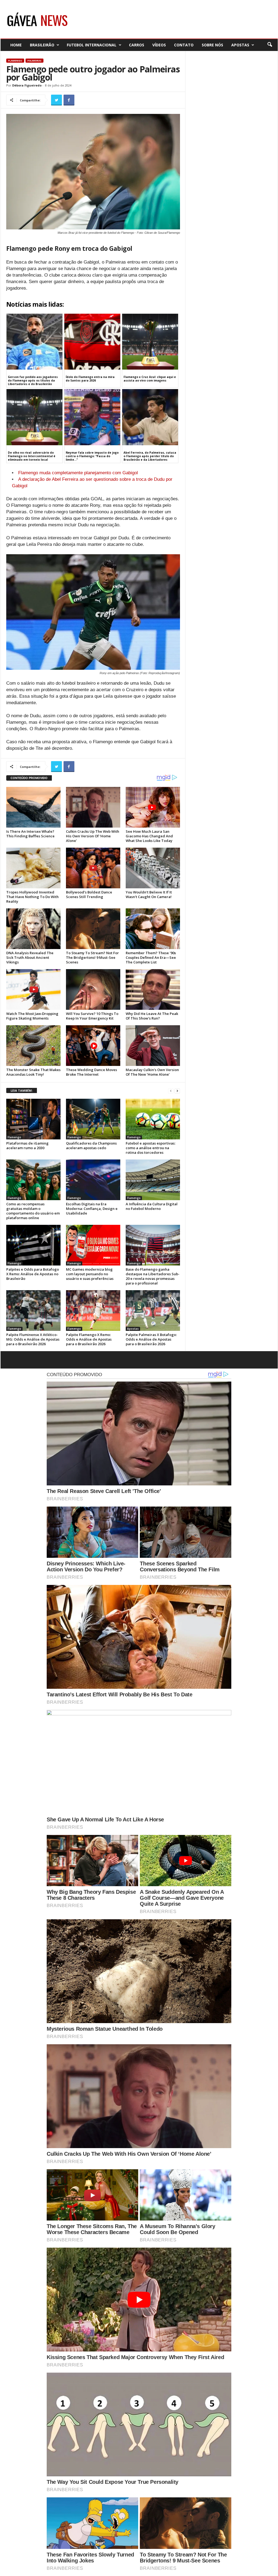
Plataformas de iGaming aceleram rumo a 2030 (27, 1146)
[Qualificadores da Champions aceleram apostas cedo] (93, 1119)
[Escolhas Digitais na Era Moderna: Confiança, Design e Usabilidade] (93, 1180)
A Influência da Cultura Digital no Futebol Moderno (152, 1206)
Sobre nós (212, 45)
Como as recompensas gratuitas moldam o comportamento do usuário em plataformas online (33, 1211)
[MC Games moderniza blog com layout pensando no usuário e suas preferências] (93, 1245)
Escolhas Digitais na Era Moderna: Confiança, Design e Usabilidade (92, 1209)
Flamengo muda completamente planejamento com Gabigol (78, 473)
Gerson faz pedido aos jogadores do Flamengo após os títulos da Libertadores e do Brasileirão (33, 380)
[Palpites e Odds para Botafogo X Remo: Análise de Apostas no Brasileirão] (33, 1245)
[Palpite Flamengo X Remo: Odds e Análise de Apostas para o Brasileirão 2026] (93, 1311)
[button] (270, 45)
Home (16, 45)
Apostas (240, 45)
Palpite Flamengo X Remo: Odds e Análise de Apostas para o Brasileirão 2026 (89, 1339)
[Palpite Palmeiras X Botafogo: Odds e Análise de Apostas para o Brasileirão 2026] (153, 1311)
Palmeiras (34, 61)
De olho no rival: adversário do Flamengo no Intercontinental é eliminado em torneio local (32, 456)
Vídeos (159, 45)
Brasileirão (42, 45)
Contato (184, 45)
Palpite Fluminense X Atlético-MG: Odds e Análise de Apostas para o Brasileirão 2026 (33, 1339)
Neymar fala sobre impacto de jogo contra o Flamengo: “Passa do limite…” (92, 456)
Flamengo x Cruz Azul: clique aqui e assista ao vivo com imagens (150, 379)
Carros (137, 45)
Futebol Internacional (92, 45)
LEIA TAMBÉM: (22, 1090)
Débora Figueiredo (27, 85)
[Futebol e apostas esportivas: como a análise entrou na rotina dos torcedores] (153, 1119)
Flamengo (15, 61)
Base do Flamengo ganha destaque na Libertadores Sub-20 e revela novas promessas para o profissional (153, 1276)
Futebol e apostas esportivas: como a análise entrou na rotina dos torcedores (151, 1148)
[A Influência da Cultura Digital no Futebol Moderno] (153, 1180)
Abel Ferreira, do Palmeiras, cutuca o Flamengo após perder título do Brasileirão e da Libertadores (150, 456)
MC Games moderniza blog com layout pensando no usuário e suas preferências (90, 1274)
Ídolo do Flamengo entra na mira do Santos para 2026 (90, 379)
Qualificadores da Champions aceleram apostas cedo (91, 1146)
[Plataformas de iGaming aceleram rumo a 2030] (33, 1119)
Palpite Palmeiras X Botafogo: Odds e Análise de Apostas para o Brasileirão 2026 (151, 1339)
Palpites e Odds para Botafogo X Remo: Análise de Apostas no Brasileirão (33, 1274)
